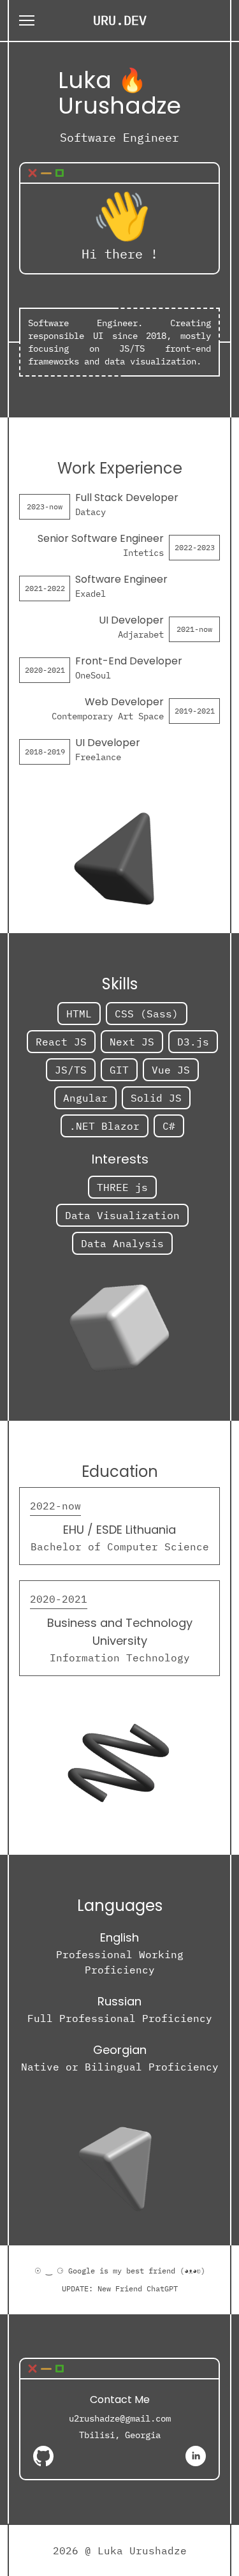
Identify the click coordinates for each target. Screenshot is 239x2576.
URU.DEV (120, 20)
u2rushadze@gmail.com (120, 2418)
